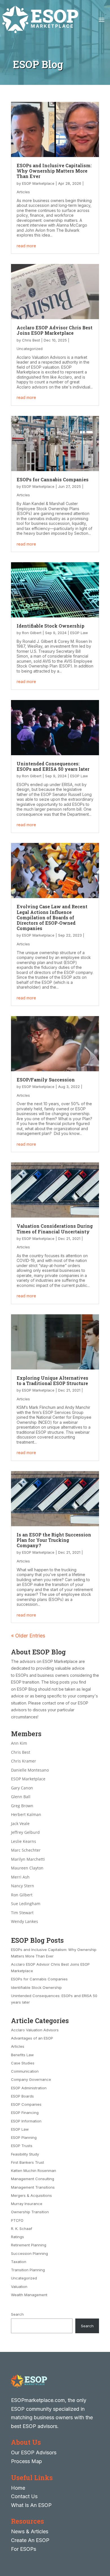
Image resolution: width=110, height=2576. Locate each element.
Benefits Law (22, 2055)
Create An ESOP (30, 2540)
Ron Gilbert (32, 633)
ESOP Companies (26, 2104)
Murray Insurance (27, 2204)
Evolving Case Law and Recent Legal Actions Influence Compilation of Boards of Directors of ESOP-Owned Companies (52, 917)
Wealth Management (29, 2295)
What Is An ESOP (31, 2505)
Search (17, 2314)
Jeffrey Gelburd (25, 1832)
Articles (23, 192)
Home (18, 2488)
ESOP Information (26, 2121)
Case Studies (23, 2063)
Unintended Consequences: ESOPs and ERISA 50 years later (53, 766)
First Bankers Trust (27, 2162)
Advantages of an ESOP (32, 2038)
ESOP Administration (29, 2088)
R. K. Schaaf (22, 2229)
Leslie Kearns (24, 1841)
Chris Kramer (24, 1761)
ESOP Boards (22, 2096)
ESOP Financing (25, 2113)
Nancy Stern (23, 1886)
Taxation (19, 2262)
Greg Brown (22, 1806)
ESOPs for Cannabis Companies (53, 479)
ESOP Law (79, 633)
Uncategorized (30, 349)
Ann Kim (19, 1743)
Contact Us (24, 2496)
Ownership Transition (30, 2212)
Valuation (19, 2287)
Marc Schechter (26, 1850)
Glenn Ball (21, 1797)
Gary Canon (22, 1788)
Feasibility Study (25, 2154)
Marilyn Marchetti (28, 1859)
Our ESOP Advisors (34, 2452)
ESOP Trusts (22, 2146)
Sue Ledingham (26, 1904)
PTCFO (17, 2220)
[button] (104, 2535)
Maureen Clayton (27, 1868)
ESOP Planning (24, 2137)
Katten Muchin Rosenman (34, 2171)
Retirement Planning (29, 2245)
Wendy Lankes (25, 1921)
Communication (25, 2071)
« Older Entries (28, 1636)
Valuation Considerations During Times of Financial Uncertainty (55, 1229)
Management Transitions (33, 2187)
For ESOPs (24, 2549)
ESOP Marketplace (38, 183)
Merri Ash (20, 1877)
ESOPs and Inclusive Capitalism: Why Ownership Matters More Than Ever (54, 171)
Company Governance (31, 2079)
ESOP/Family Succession (46, 1080)
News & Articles (30, 2531)
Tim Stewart (22, 1913)
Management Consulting (33, 2179)
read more (26, 246)
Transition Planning (28, 2270)
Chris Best (31, 340)
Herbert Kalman (26, 1814)
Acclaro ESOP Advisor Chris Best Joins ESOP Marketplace (55, 330)
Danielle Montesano (30, 1770)
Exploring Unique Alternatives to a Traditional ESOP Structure (52, 1381)
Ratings (17, 2237)
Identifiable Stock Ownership (50, 626)
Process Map (27, 2461)
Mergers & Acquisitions (31, 2195)
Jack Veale (20, 1823)
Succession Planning (29, 2253)
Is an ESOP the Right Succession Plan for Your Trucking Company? (54, 1540)
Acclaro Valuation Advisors (35, 2030)
